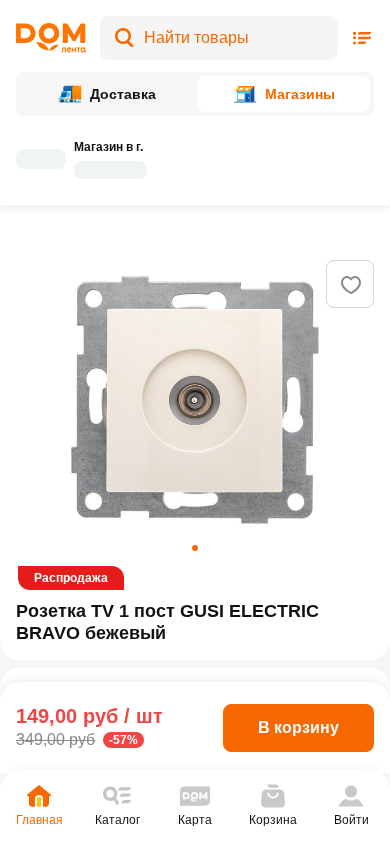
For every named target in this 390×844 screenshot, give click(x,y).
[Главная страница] (51, 38)
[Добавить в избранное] (351, 285)
